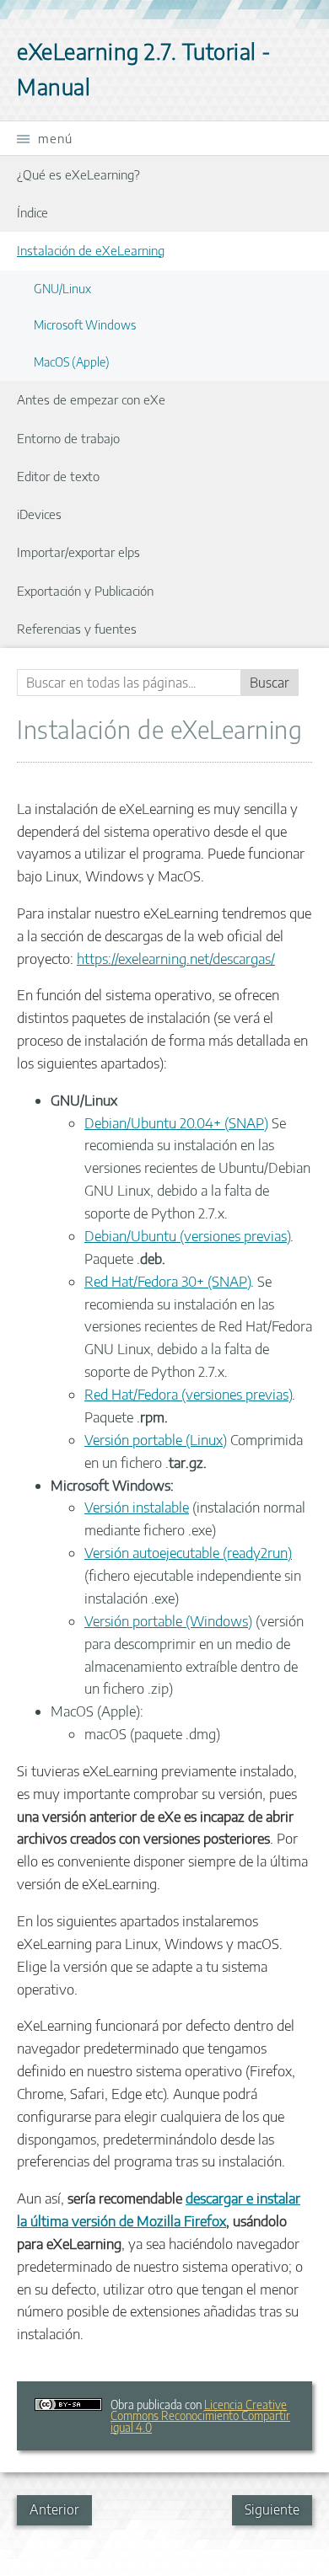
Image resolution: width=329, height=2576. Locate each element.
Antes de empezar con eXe (91, 399)
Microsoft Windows (85, 324)
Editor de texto (58, 476)
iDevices (39, 514)
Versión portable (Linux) (156, 1440)
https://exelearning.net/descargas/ (176, 959)
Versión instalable (137, 1507)
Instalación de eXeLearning (91, 250)
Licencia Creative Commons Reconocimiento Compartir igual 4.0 (200, 2416)
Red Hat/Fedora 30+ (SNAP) (167, 1281)
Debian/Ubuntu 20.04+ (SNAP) (176, 1123)
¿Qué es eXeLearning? (78, 174)
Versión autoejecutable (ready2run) (188, 1553)
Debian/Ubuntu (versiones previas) (187, 1236)
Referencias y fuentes (77, 628)
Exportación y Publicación (85, 590)
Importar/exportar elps (78, 552)
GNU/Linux (62, 288)
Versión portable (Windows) (168, 1621)
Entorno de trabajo (68, 438)
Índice (32, 212)
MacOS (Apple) (72, 361)
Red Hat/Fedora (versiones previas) (188, 1394)
